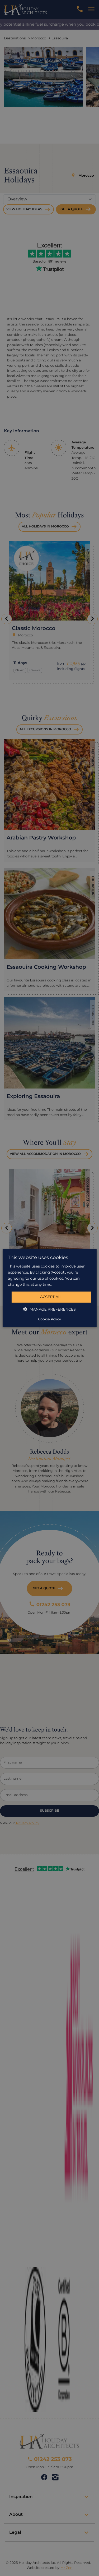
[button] (49, 1309)
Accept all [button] (51, 1297)
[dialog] (49, 1288)
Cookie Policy (49, 1319)
